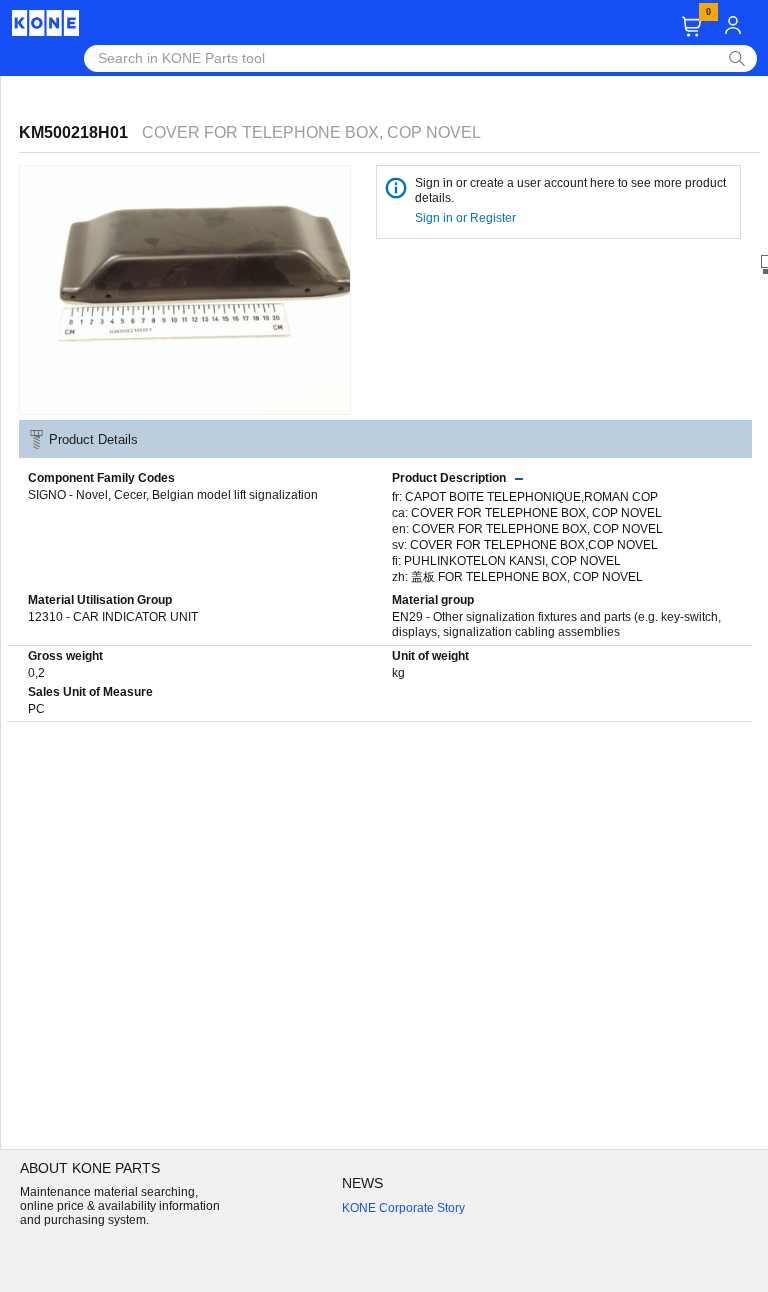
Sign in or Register (467, 218)
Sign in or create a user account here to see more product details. (570, 190)
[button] (691, 26)
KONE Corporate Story (403, 1208)
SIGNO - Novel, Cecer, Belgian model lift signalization (173, 495)
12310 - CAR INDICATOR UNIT (113, 617)
